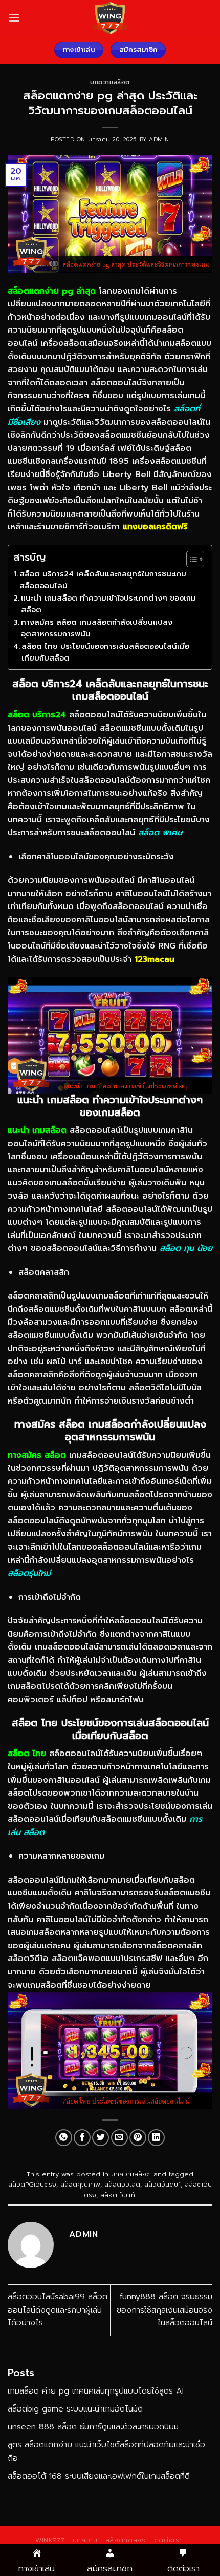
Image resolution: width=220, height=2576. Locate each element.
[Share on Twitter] (101, 2138)
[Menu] (14, 18)
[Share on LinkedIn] (156, 2138)
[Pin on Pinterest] (138, 2138)
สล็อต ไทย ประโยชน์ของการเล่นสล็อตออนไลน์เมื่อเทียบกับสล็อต (105, 652)
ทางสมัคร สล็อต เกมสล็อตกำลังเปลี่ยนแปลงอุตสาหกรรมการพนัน (97, 628)
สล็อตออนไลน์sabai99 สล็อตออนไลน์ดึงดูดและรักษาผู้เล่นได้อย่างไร (58, 2310)
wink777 (50, 2540)
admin (159, 140)
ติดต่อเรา (168, 2540)
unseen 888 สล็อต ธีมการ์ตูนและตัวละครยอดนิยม (93, 2427)
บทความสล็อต (110, 82)
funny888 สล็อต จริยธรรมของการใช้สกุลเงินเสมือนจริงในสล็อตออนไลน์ (164, 2310)
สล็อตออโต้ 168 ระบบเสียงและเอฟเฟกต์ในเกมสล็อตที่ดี (99, 2476)
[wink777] (110, 18)
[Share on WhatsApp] (64, 2138)
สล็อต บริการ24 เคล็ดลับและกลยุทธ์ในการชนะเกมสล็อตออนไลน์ (103, 580)
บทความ (85, 2540)
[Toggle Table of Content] (190, 559)
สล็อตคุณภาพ (80, 2184)
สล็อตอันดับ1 (162, 2184)
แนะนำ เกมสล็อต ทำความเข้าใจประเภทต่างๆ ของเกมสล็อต (108, 604)
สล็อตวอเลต (122, 2184)
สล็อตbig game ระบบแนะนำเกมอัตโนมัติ (75, 2409)
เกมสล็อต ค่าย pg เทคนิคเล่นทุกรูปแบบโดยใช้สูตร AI (96, 2391)
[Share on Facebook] (82, 2138)
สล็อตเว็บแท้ (118, 2195)
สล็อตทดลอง (126, 2540)
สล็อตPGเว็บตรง (32, 2184)
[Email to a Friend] (119, 2138)
